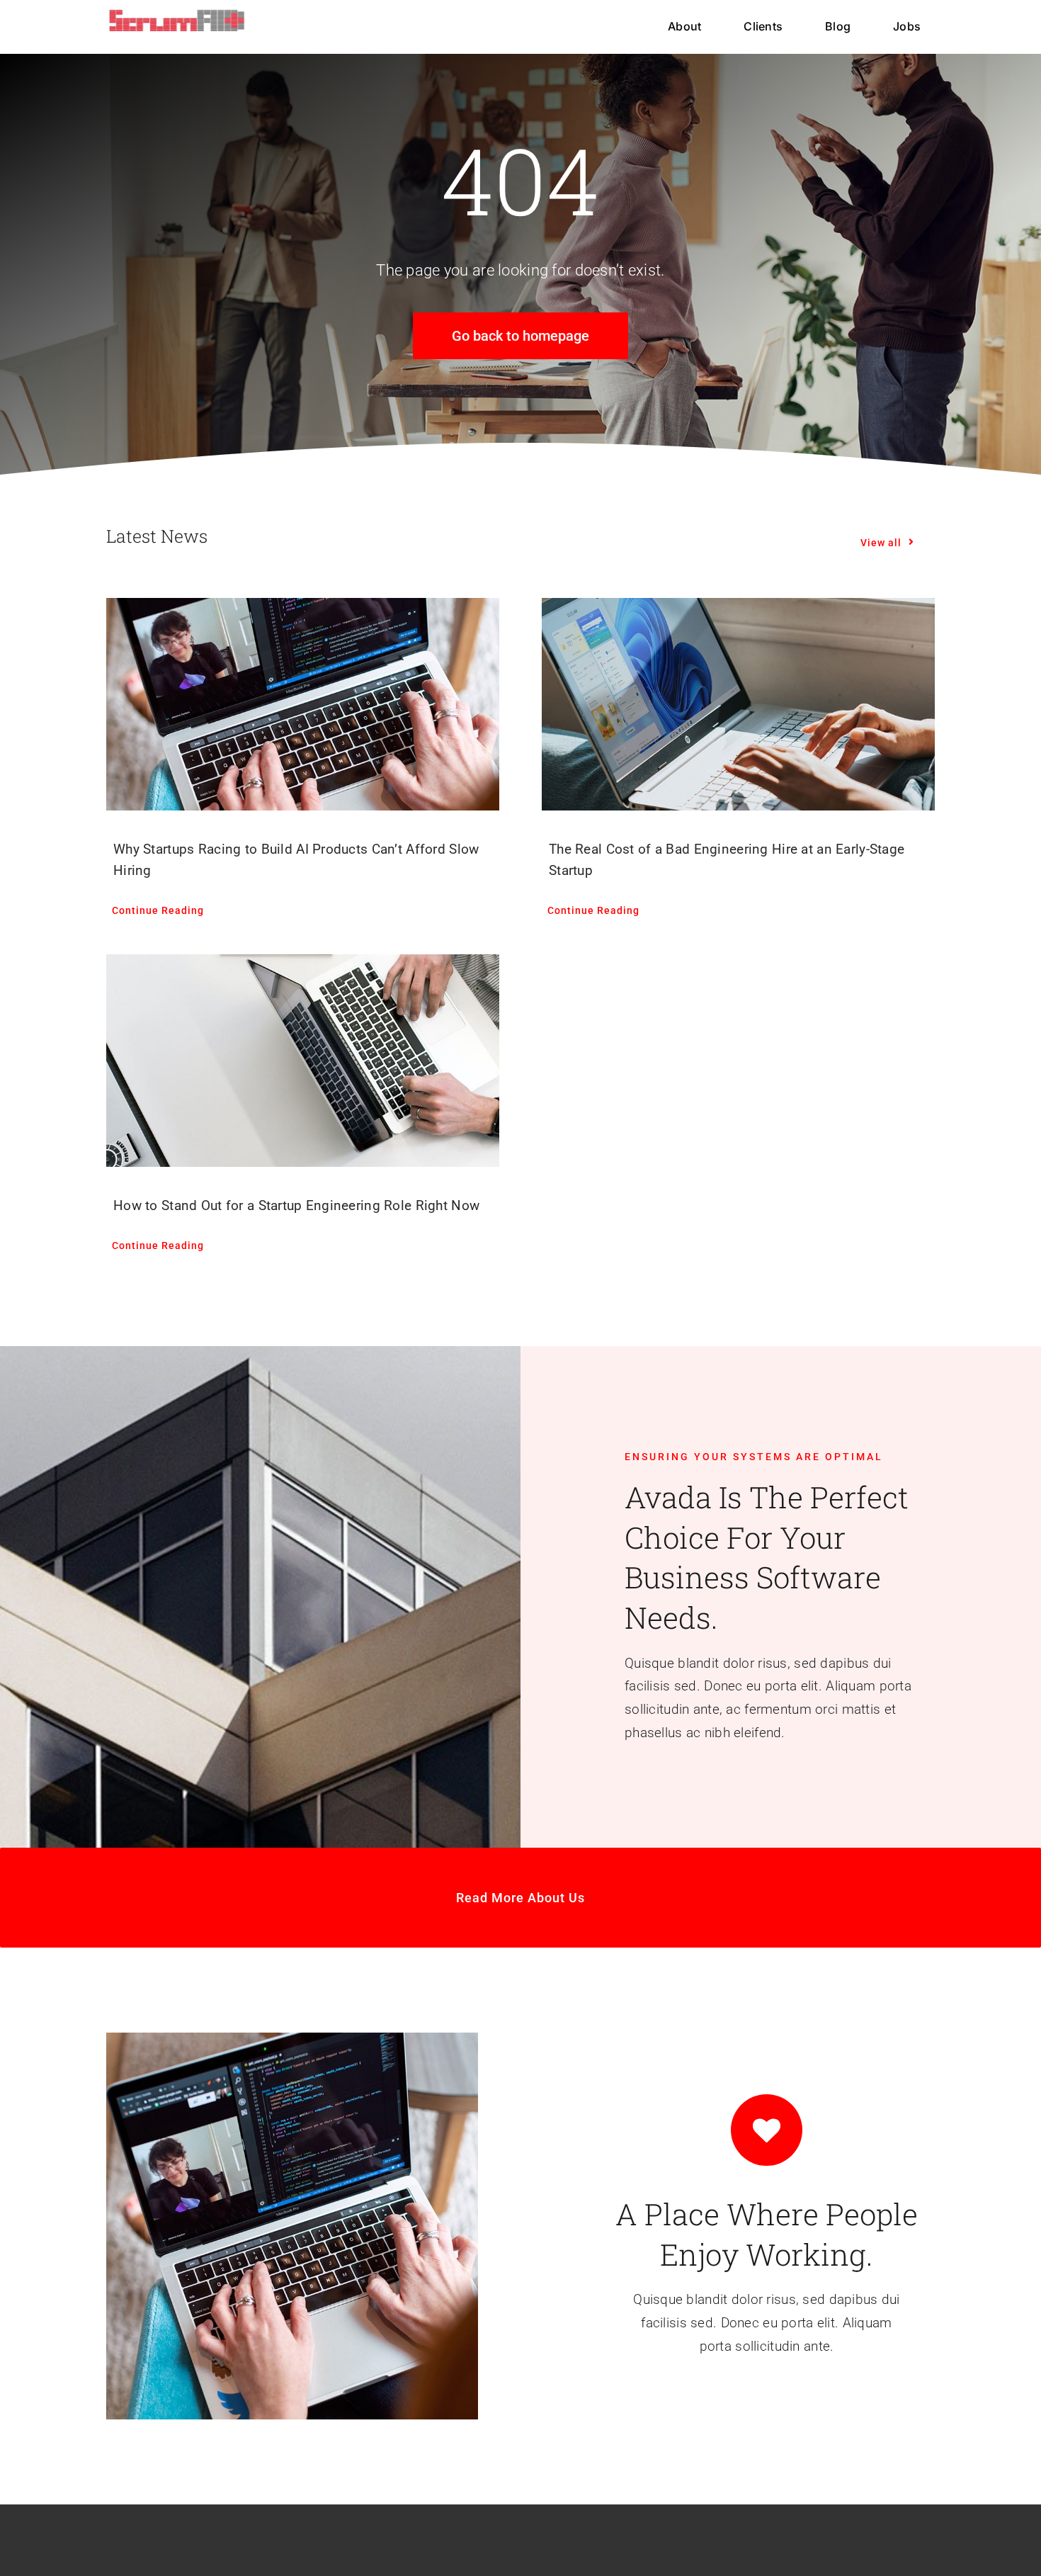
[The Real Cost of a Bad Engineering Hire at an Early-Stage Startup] (738, 704)
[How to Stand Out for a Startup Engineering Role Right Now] (303, 1061)
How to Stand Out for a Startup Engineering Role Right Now (296, 1205)
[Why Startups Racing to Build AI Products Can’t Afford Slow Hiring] (303, 704)
